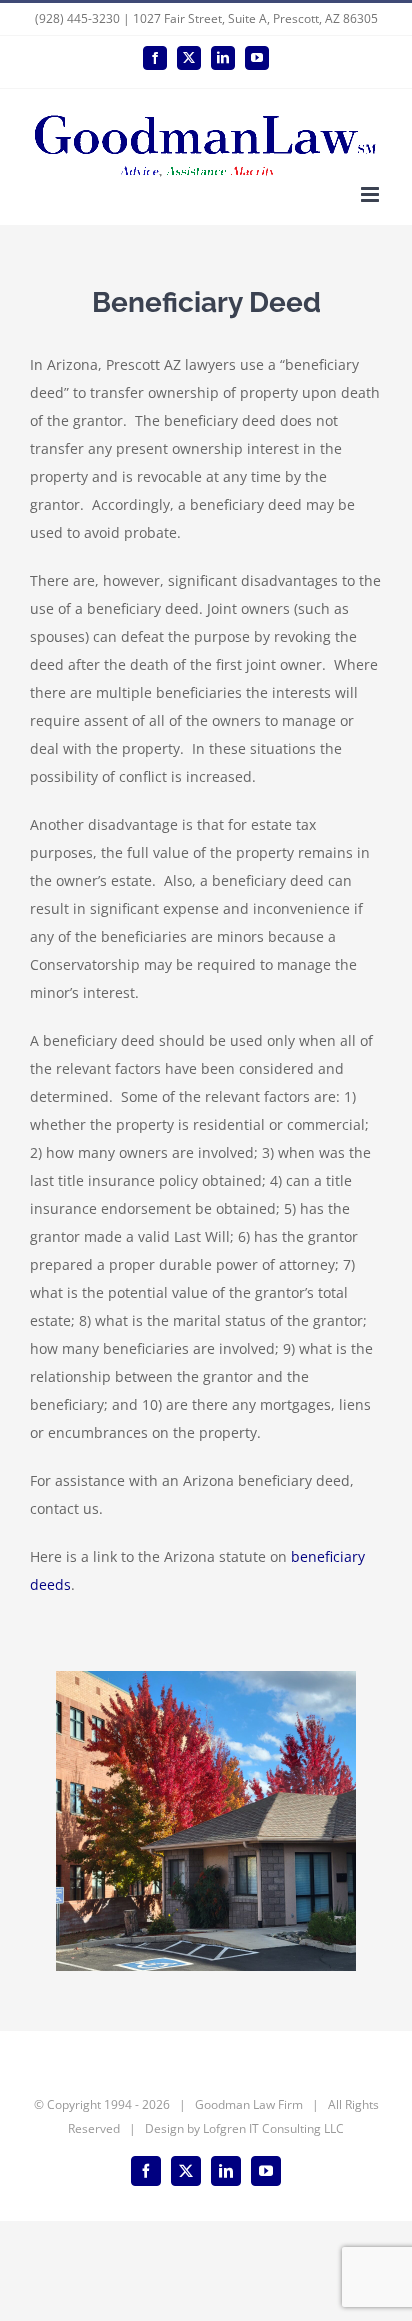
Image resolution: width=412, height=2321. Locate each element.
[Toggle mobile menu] (371, 194)
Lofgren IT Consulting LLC (273, 2128)
